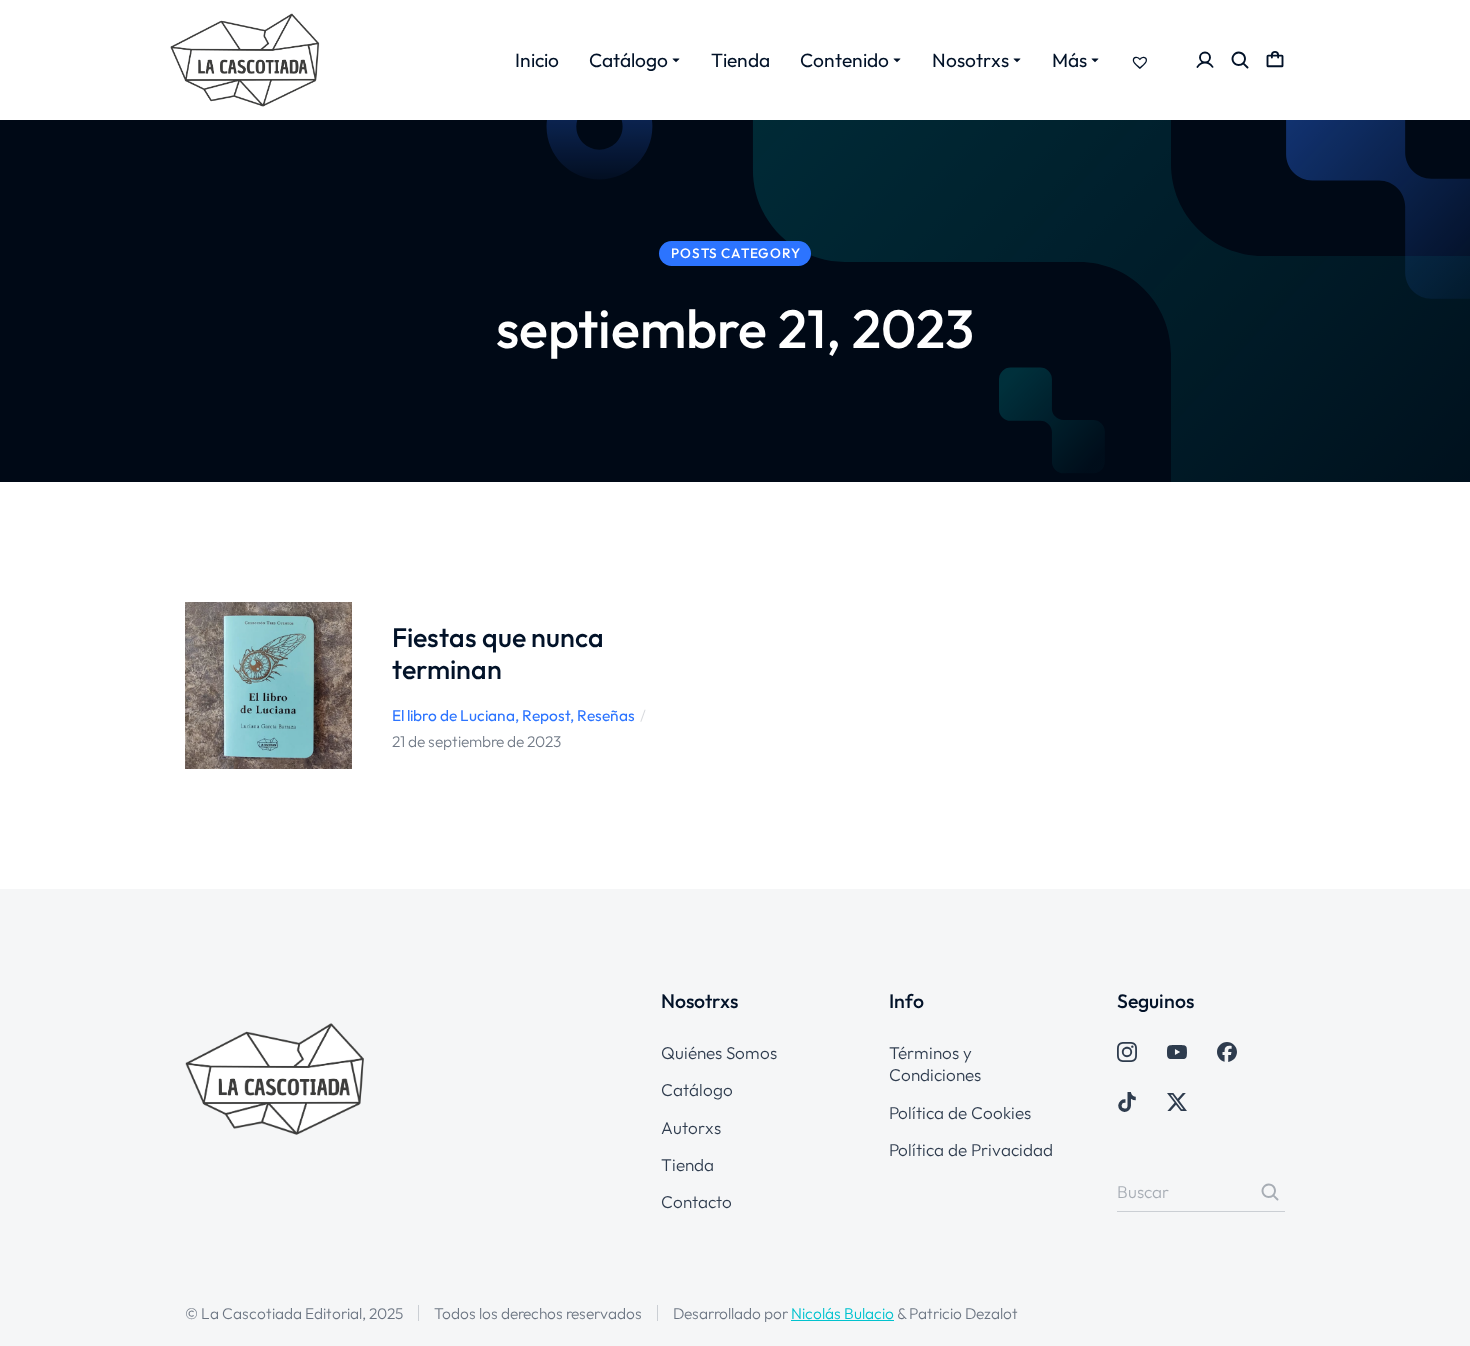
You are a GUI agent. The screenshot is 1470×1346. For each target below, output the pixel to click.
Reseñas (606, 715)
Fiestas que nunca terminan (498, 652)
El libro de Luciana (453, 715)
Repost (546, 715)
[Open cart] (1275, 60)
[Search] (1270, 1192)
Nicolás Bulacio (842, 1313)
